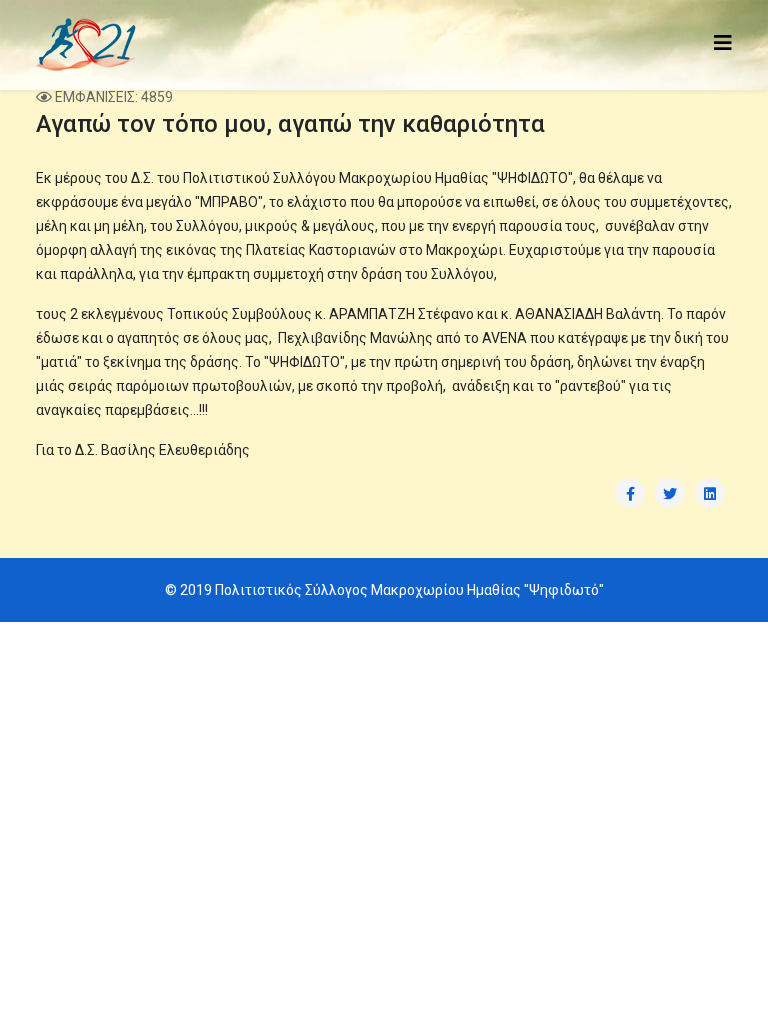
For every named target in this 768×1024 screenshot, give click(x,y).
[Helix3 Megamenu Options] (723, 43)
